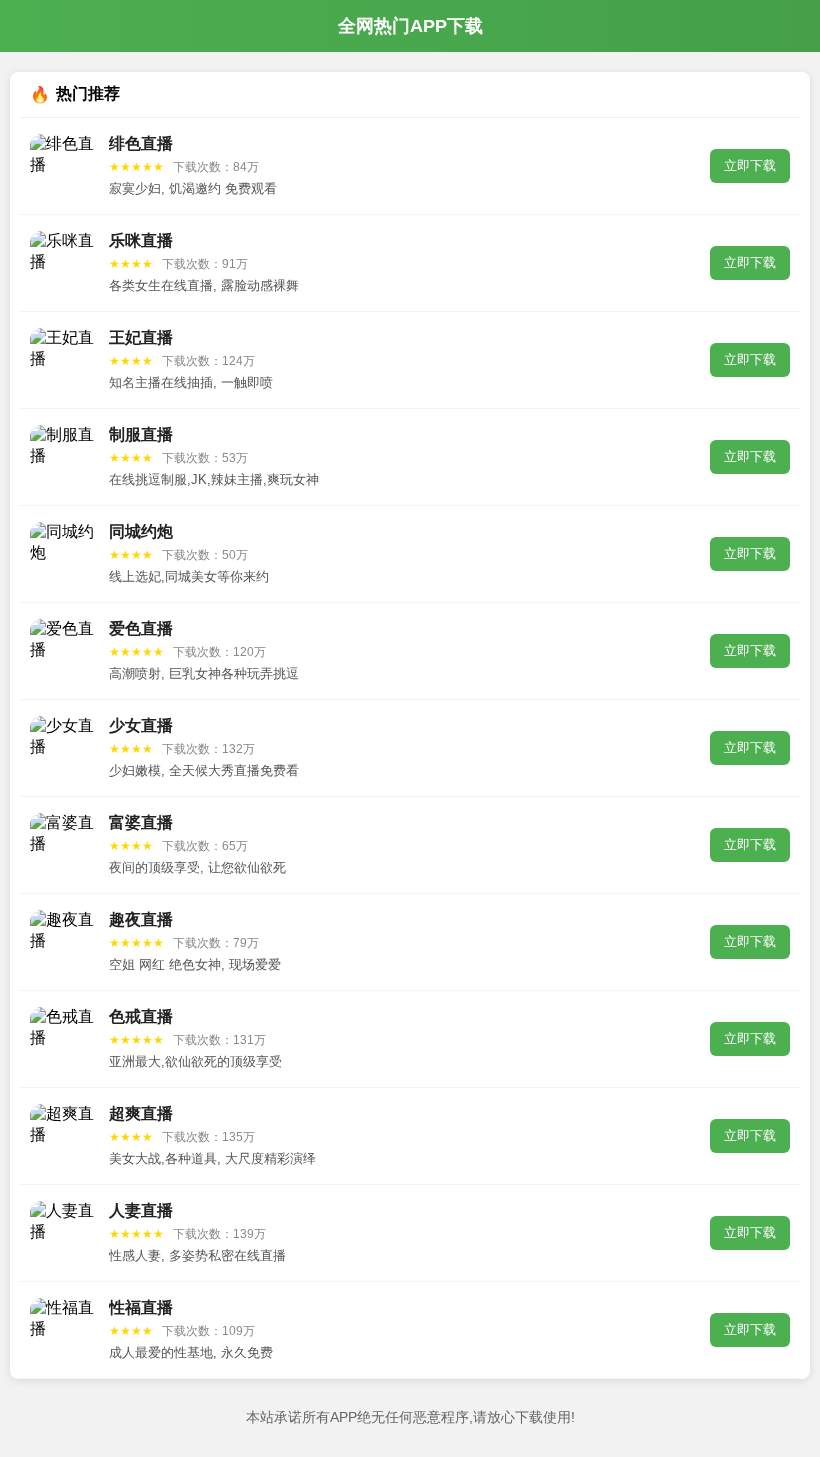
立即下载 (750, 165)
